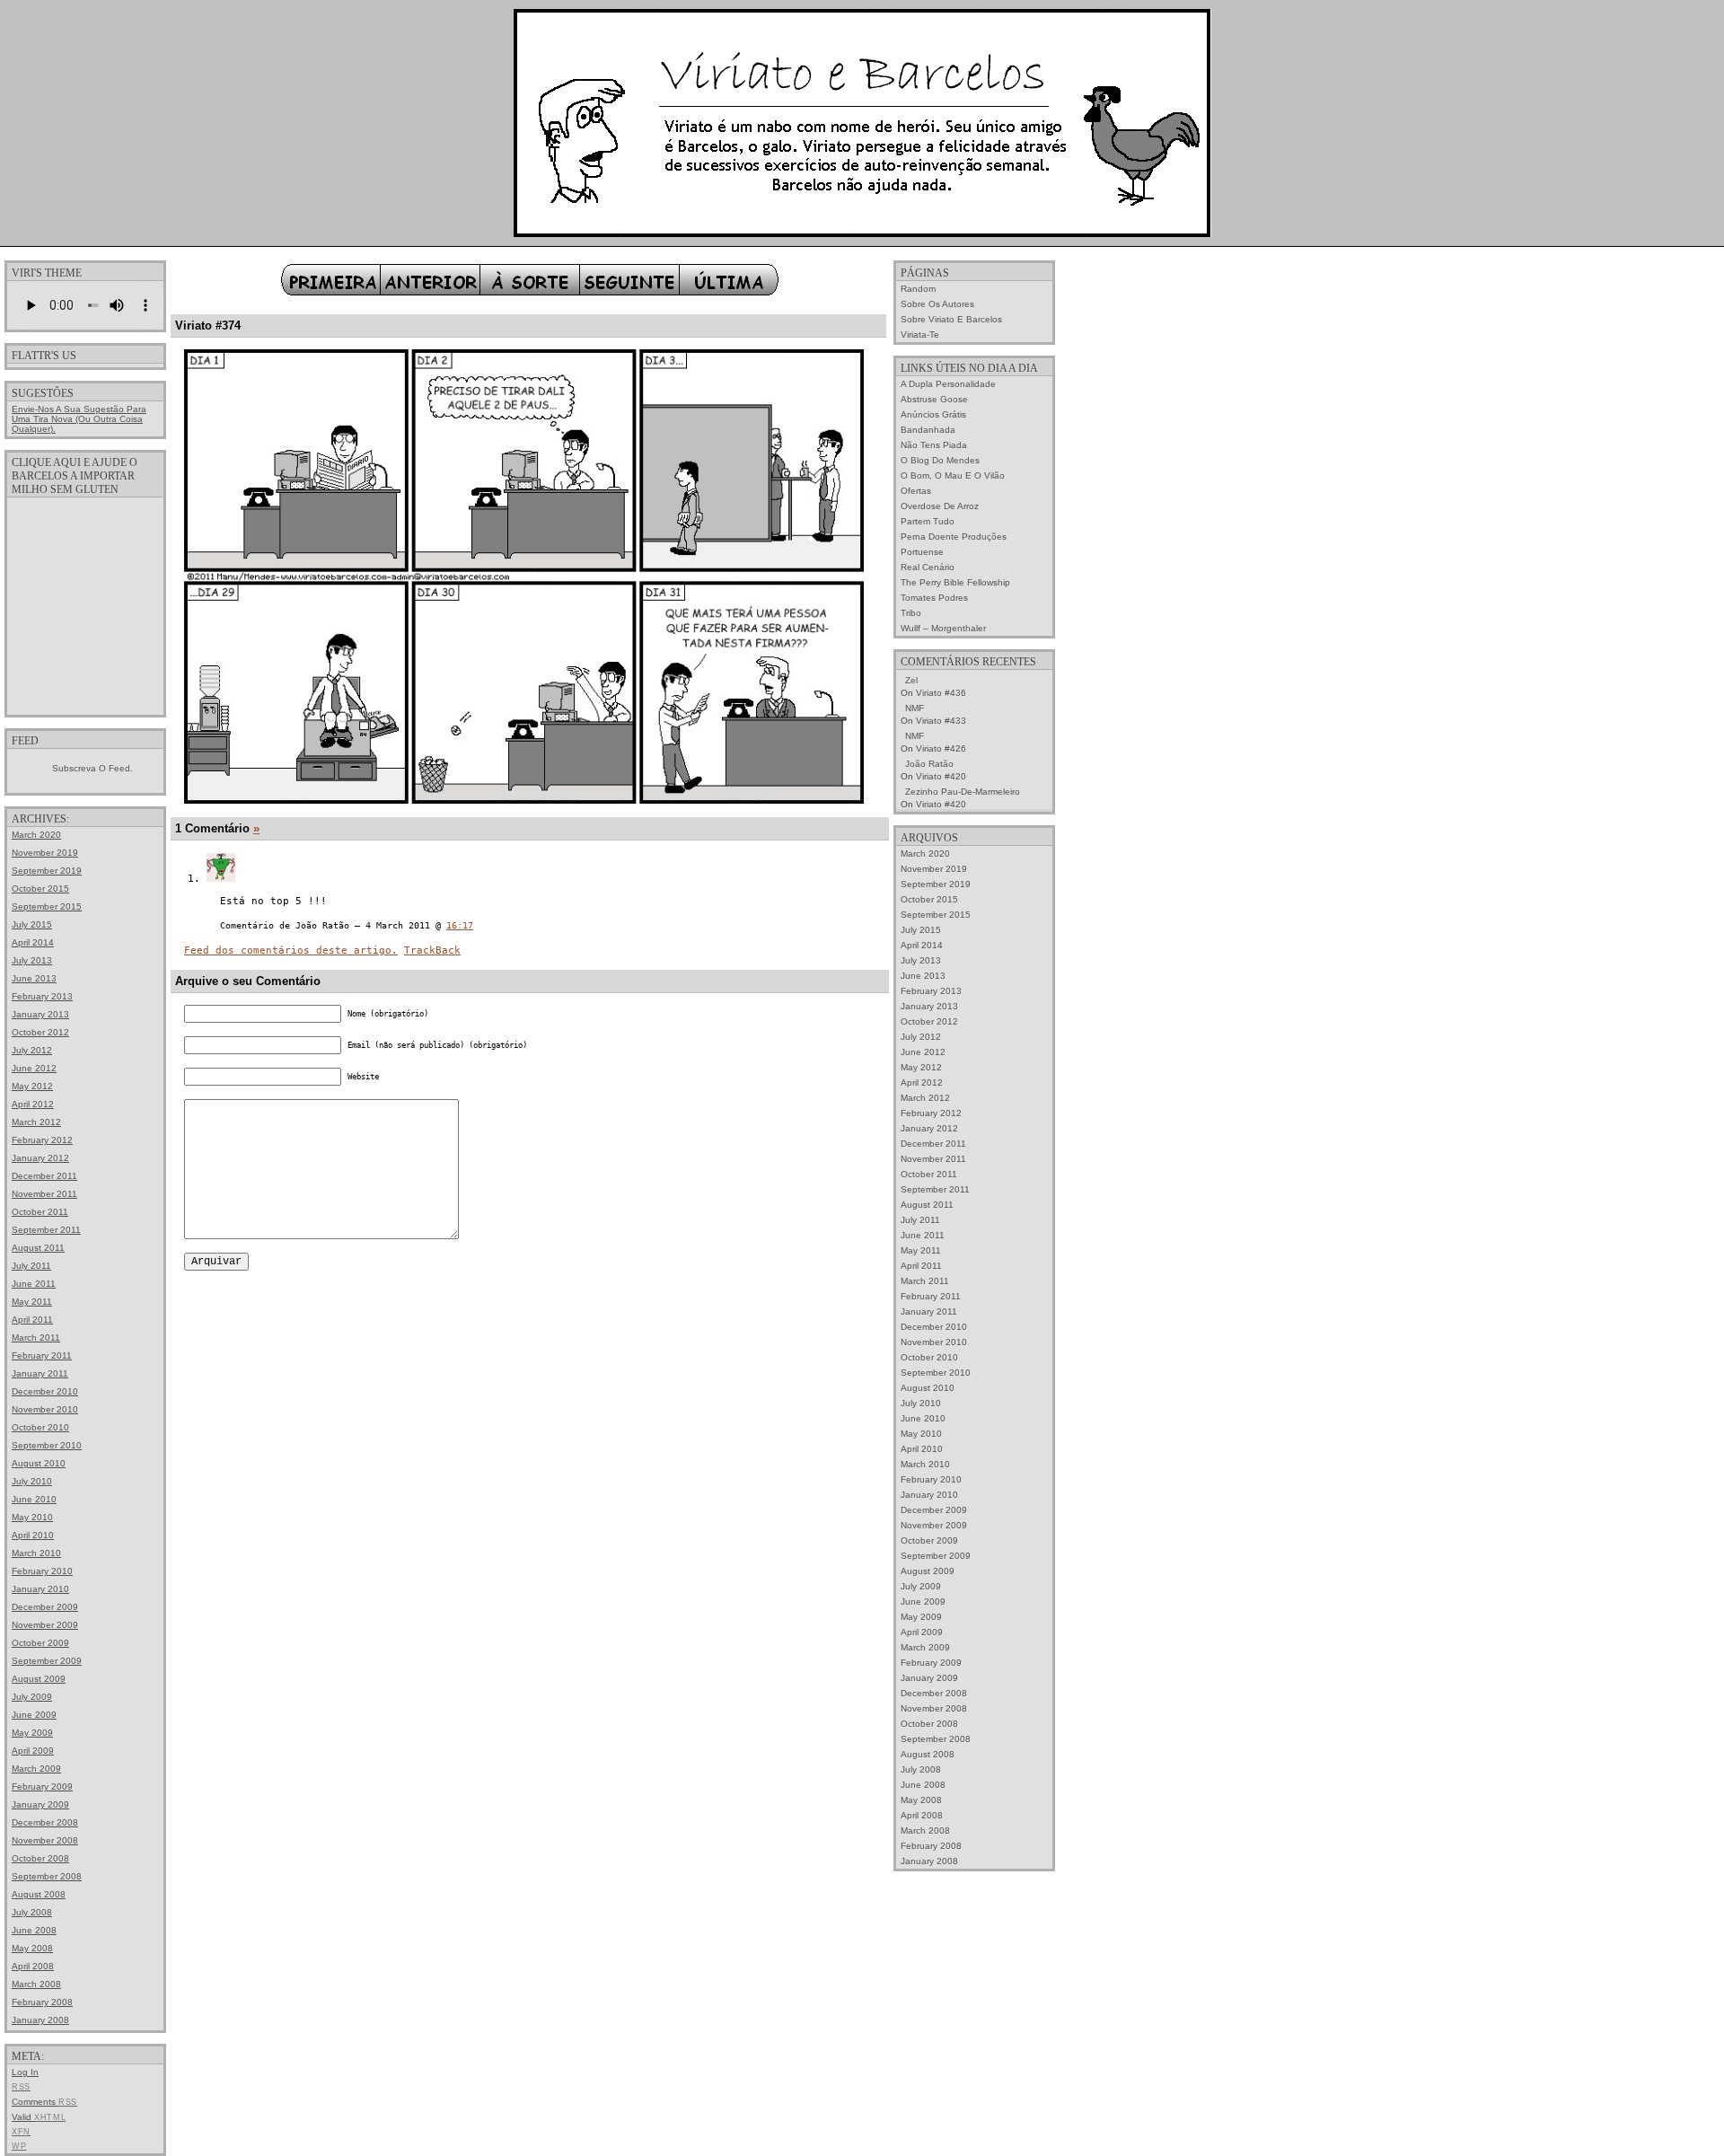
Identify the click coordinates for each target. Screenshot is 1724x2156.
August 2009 (39, 1679)
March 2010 (36, 1553)
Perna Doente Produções (954, 537)
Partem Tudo (928, 521)
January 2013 (40, 1014)
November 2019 (45, 853)
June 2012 (34, 1068)
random (918, 289)
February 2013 (42, 996)
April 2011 (32, 1320)
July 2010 (32, 1481)
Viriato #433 (941, 721)
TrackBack (432, 950)
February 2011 (42, 1355)
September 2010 (47, 1445)
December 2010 (45, 1391)
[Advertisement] (85, 605)
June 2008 (34, 1930)
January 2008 (40, 2020)
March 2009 (36, 1769)
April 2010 (33, 1535)
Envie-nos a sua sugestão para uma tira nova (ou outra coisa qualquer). (79, 419)
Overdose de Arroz (940, 506)
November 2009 (45, 1625)
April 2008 (33, 1966)
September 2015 (47, 906)
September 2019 (47, 871)
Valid (39, 2117)
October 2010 (40, 1427)
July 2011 (31, 1266)
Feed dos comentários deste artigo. (291, 950)
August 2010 (39, 1463)
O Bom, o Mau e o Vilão (953, 475)
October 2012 (40, 1032)
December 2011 (44, 1176)
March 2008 (36, 1984)
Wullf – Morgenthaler (943, 628)
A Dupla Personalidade (948, 384)
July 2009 (32, 1697)
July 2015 (32, 924)
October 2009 (40, 1643)
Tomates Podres (934, 598)
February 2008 (42, 2002)
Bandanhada (928, 430)
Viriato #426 (941, 748)
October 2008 (40, 1858)
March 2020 (36, 835)
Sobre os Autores (937, 304)
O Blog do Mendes (940, 460)
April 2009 (33, 1751)
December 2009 (45, 1607)
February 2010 (42, 1571)
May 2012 (32, 1086)
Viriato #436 (941, 693)
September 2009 (47, 1661)
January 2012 (40, 1158)
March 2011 (36, 1338)
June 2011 (34, 1284)
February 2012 (42, 1140)
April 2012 (33, 1104)
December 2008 (45, 1822)
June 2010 (34, 1499)
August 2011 (38, 1248)
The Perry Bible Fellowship (955, 582)
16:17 (460, 925)
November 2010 (45, 1409)
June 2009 (34, 1715)
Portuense (922, 552)
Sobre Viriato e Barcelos (951, 319)
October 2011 (40, 1212)
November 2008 (45, 1840)
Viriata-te (920, 334)
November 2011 (44, 1194)
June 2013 (34, 978)
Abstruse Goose (934, 399)
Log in (25, 2072)
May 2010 (32, 1517)
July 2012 (32, 1050)
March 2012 (36, 1122)
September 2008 (47, 1876)
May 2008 (32, 1948)
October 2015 (40, 889)
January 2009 (40, 1804)
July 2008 (32, 1912)
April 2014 (33, 942)
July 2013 (32, 960)
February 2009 (42, 1786)
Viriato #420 (941, 776)
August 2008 (39, 1894)
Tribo (911, 613)
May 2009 (32, 1733)
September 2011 (46, 1230)
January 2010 (40, 1589)
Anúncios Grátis (933, 414)
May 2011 (32, 1302)
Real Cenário (928, 567)
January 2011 (40, 1373)
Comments (44, 2102)
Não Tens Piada (934, 445)
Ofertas (916, 491)
